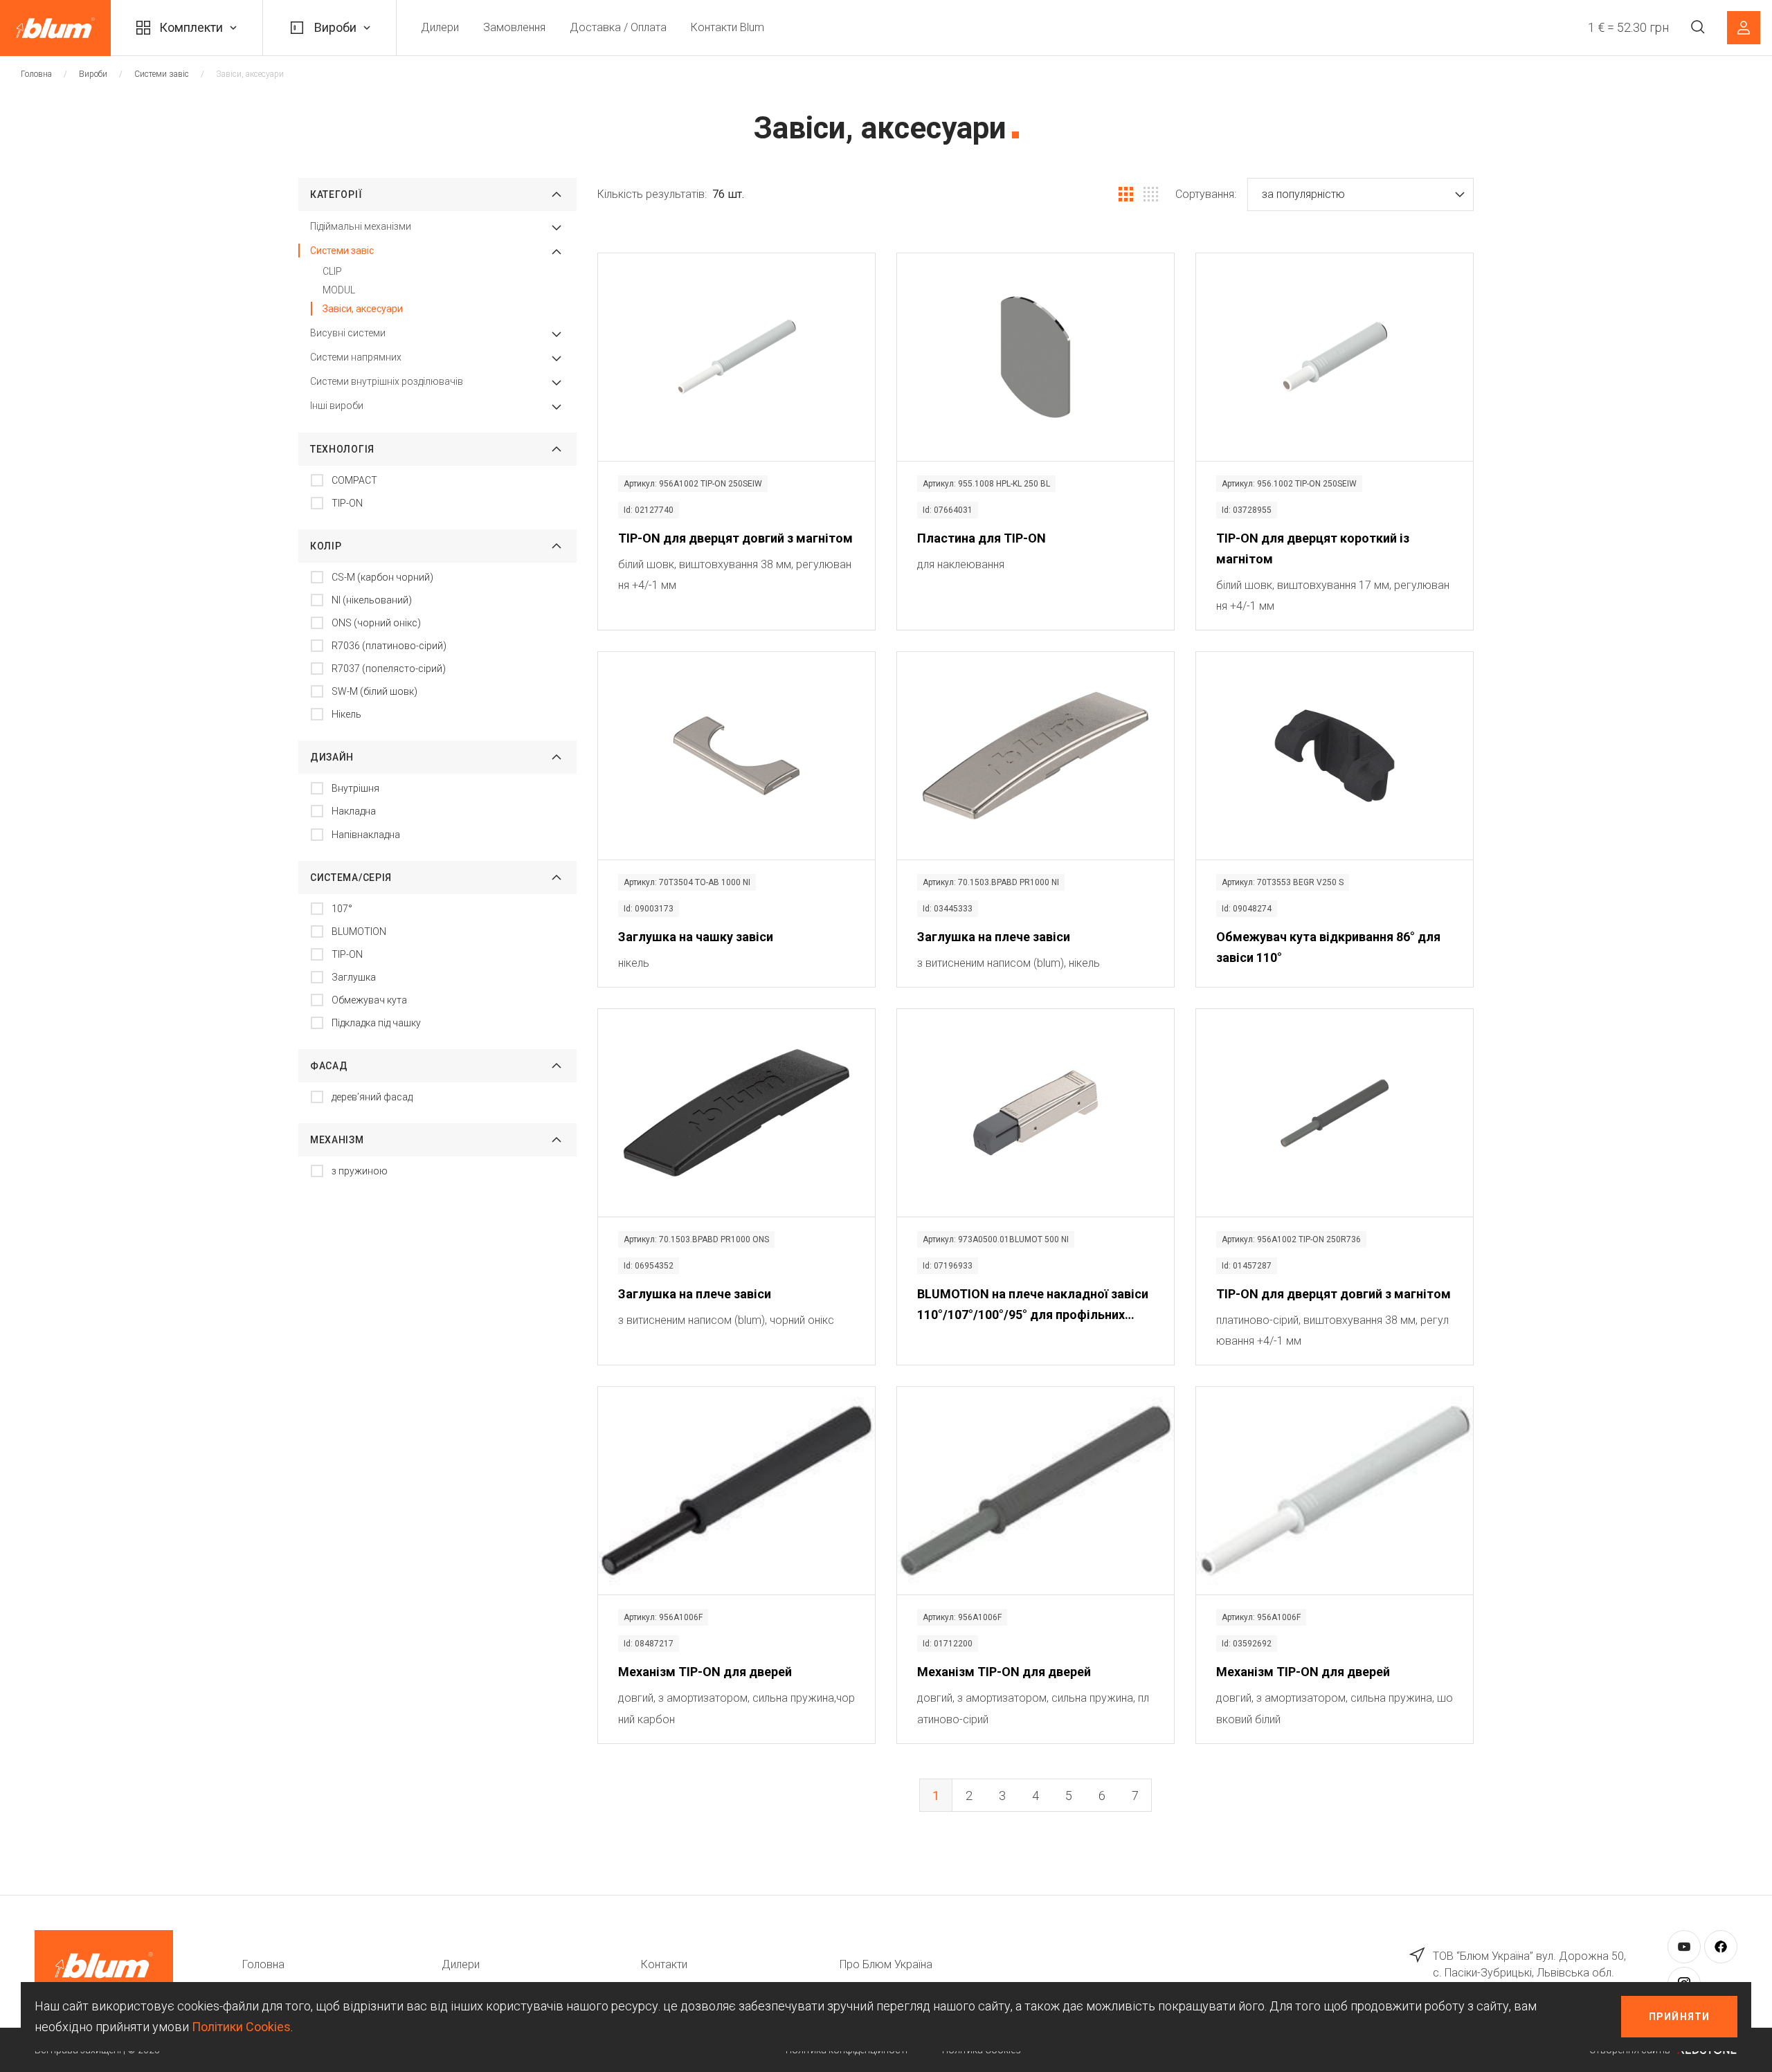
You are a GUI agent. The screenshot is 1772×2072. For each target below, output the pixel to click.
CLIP (332, 271)
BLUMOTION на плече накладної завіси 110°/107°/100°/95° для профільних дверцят (1033, 1306)
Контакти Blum (727, 27)
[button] (1360, 194)
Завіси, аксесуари (363, 309)
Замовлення (514, 27)
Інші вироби (337, 406)
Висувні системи (348, 333)
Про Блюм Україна (886, 1964)
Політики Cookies (241, 2027)
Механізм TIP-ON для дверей (705, 1672)
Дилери (440, 27)
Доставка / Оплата (618, 27)
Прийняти (1679, 2017)
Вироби (335, 27)
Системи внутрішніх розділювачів (387, 381)
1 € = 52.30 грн (1628, 27)
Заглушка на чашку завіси (696, 937)
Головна (36, 74)
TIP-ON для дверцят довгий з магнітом (735, 538)
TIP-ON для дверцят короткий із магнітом (1313, 548)
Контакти (664, 1964)
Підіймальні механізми (361, 226)
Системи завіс (162, 74)
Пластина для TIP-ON (982, 538)
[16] (1151, 194)
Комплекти (191, 27)
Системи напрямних (356, 357)
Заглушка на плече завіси (994, 937)
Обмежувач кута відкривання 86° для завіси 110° (1328, 947)
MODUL (339, 290)
